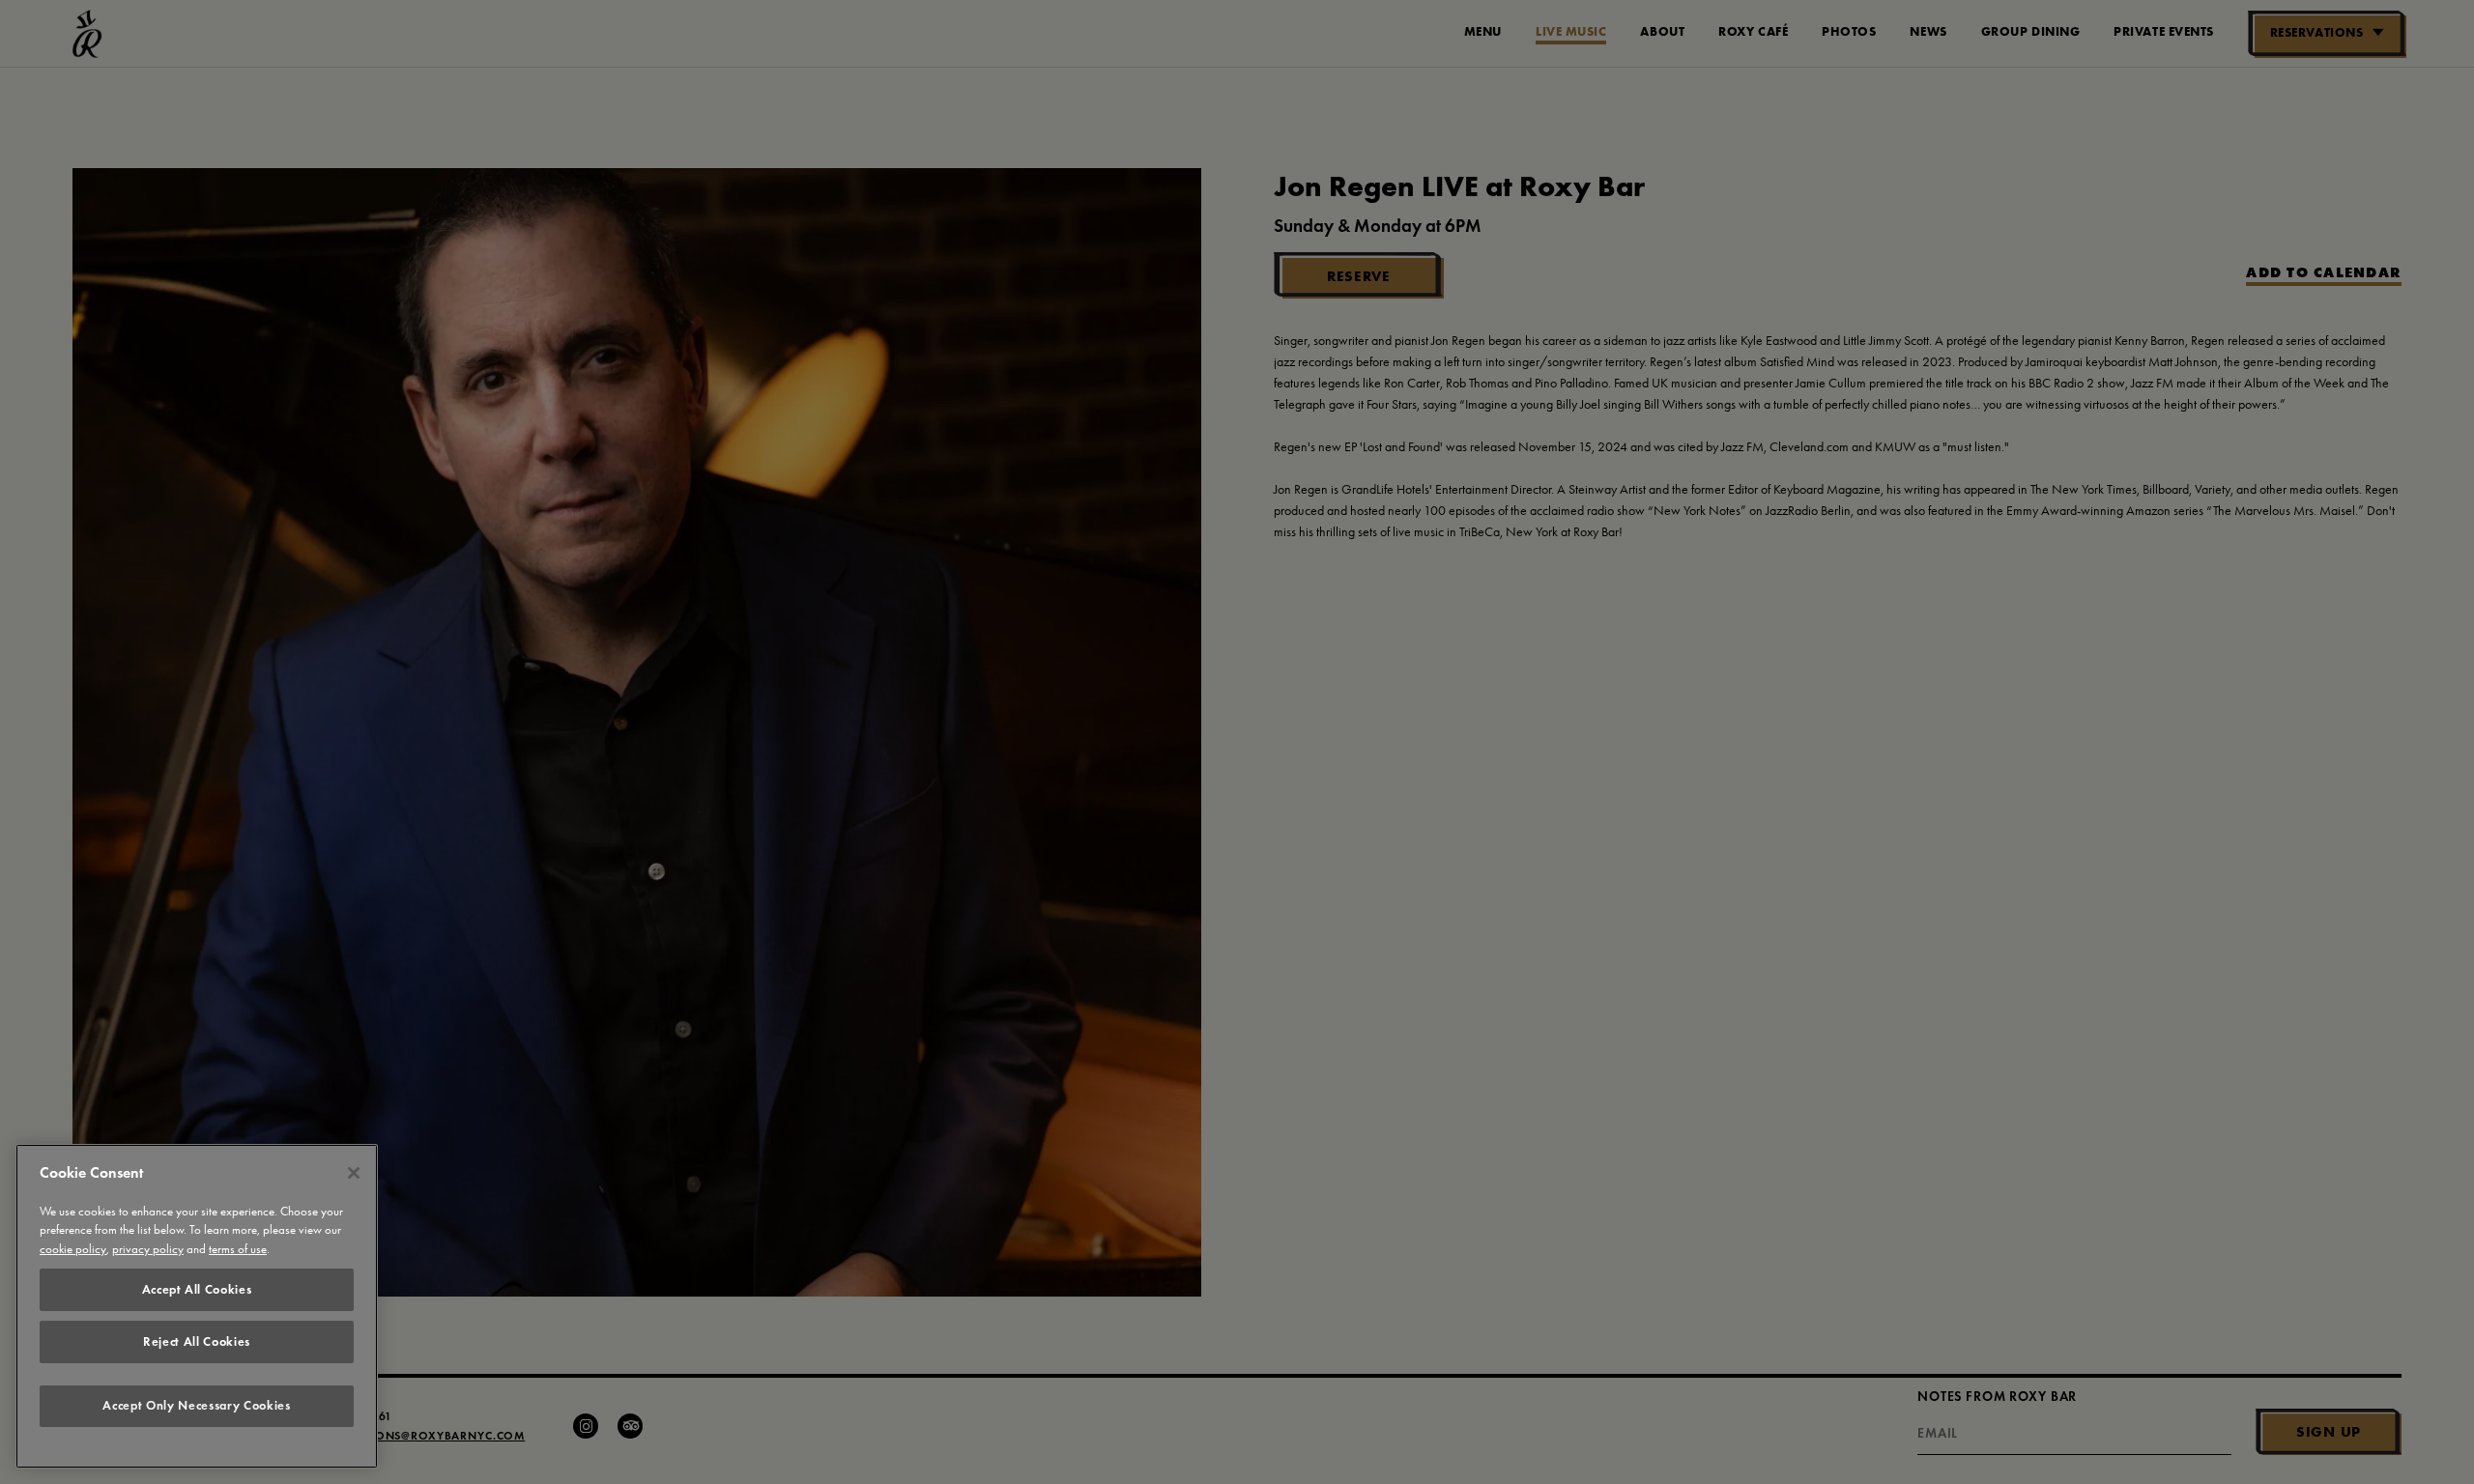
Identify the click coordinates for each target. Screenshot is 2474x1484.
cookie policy (73, 1250)
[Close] (354, 1173)
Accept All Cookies (197, 1289)
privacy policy (148, 1250)
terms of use (238, 1250)
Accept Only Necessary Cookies (196, 1406)
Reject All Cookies (197, 1341)
